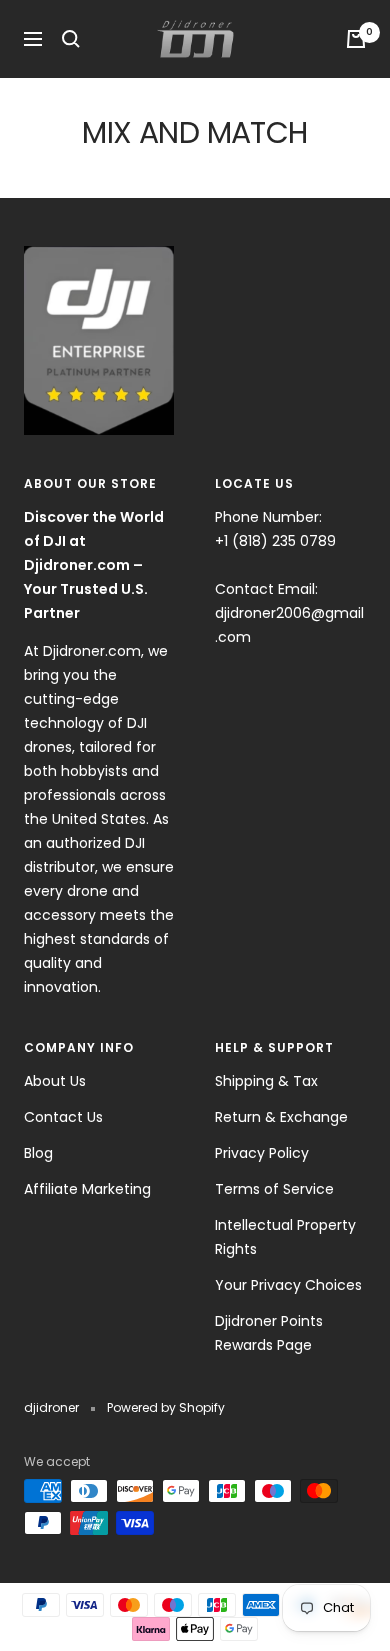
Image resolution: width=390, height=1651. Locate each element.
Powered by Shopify (166, 1407)
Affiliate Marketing (87, 1189)
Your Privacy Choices (288, 1285)
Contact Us (63, 1117)
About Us (55, 1081)
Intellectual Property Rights (285, 1237)
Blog (38, 1153)
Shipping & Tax (266, 1081)
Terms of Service (274, 1189)
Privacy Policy (262, 1153)
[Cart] (356, 39)
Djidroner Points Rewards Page (269, 1333)
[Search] (71, 39)
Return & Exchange (281, 1117)
